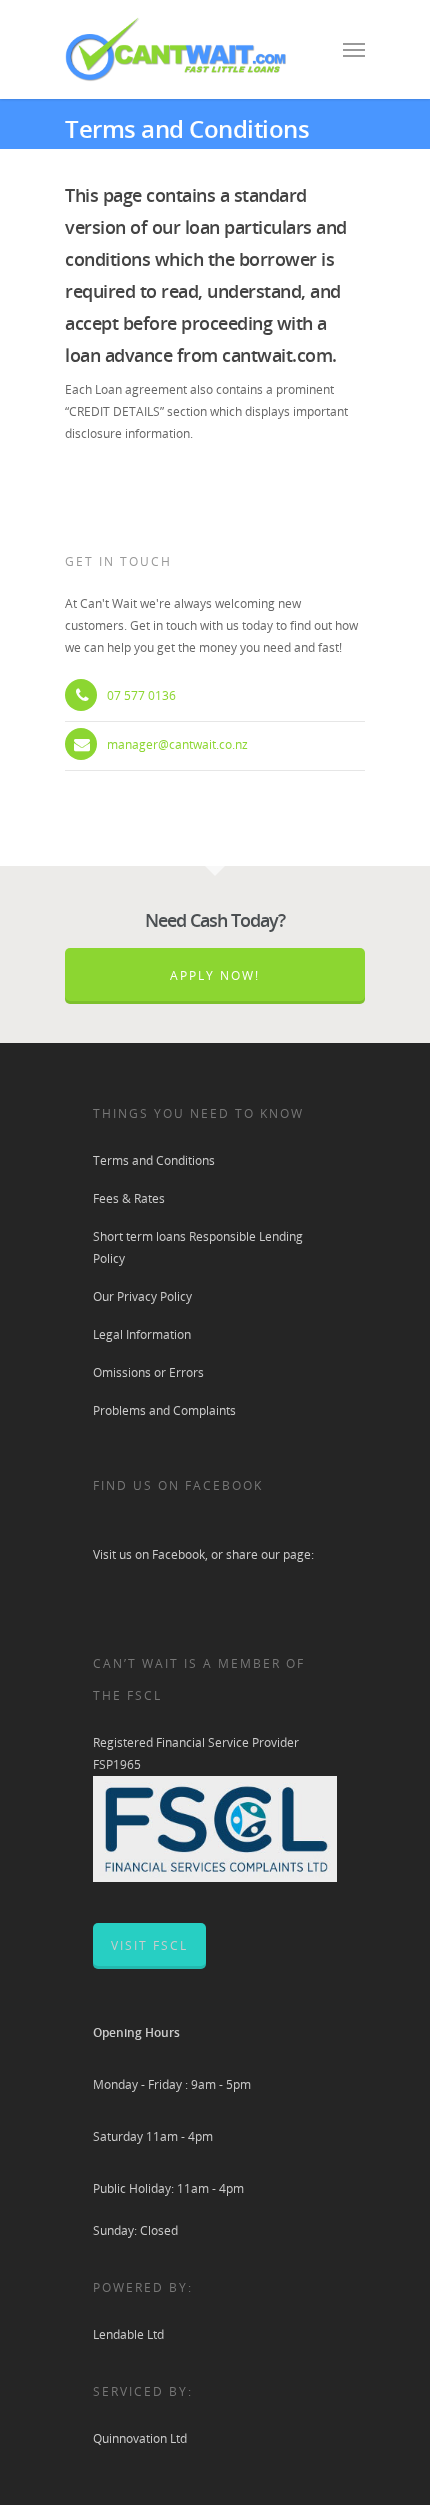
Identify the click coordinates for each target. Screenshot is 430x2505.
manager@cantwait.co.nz (177, 744)
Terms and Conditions (154, 1160)
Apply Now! (215, 975)
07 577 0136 (141, 695)
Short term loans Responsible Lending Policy (198, 1247)
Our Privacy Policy (142, 1296)
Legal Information (142, 1334)
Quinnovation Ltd (140, 2438)
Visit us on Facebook (149, 1554)
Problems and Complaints (164, 1410)
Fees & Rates (129, 1198)
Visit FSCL (149, 1945)
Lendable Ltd (128, 2334)
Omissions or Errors (148, 1372)
